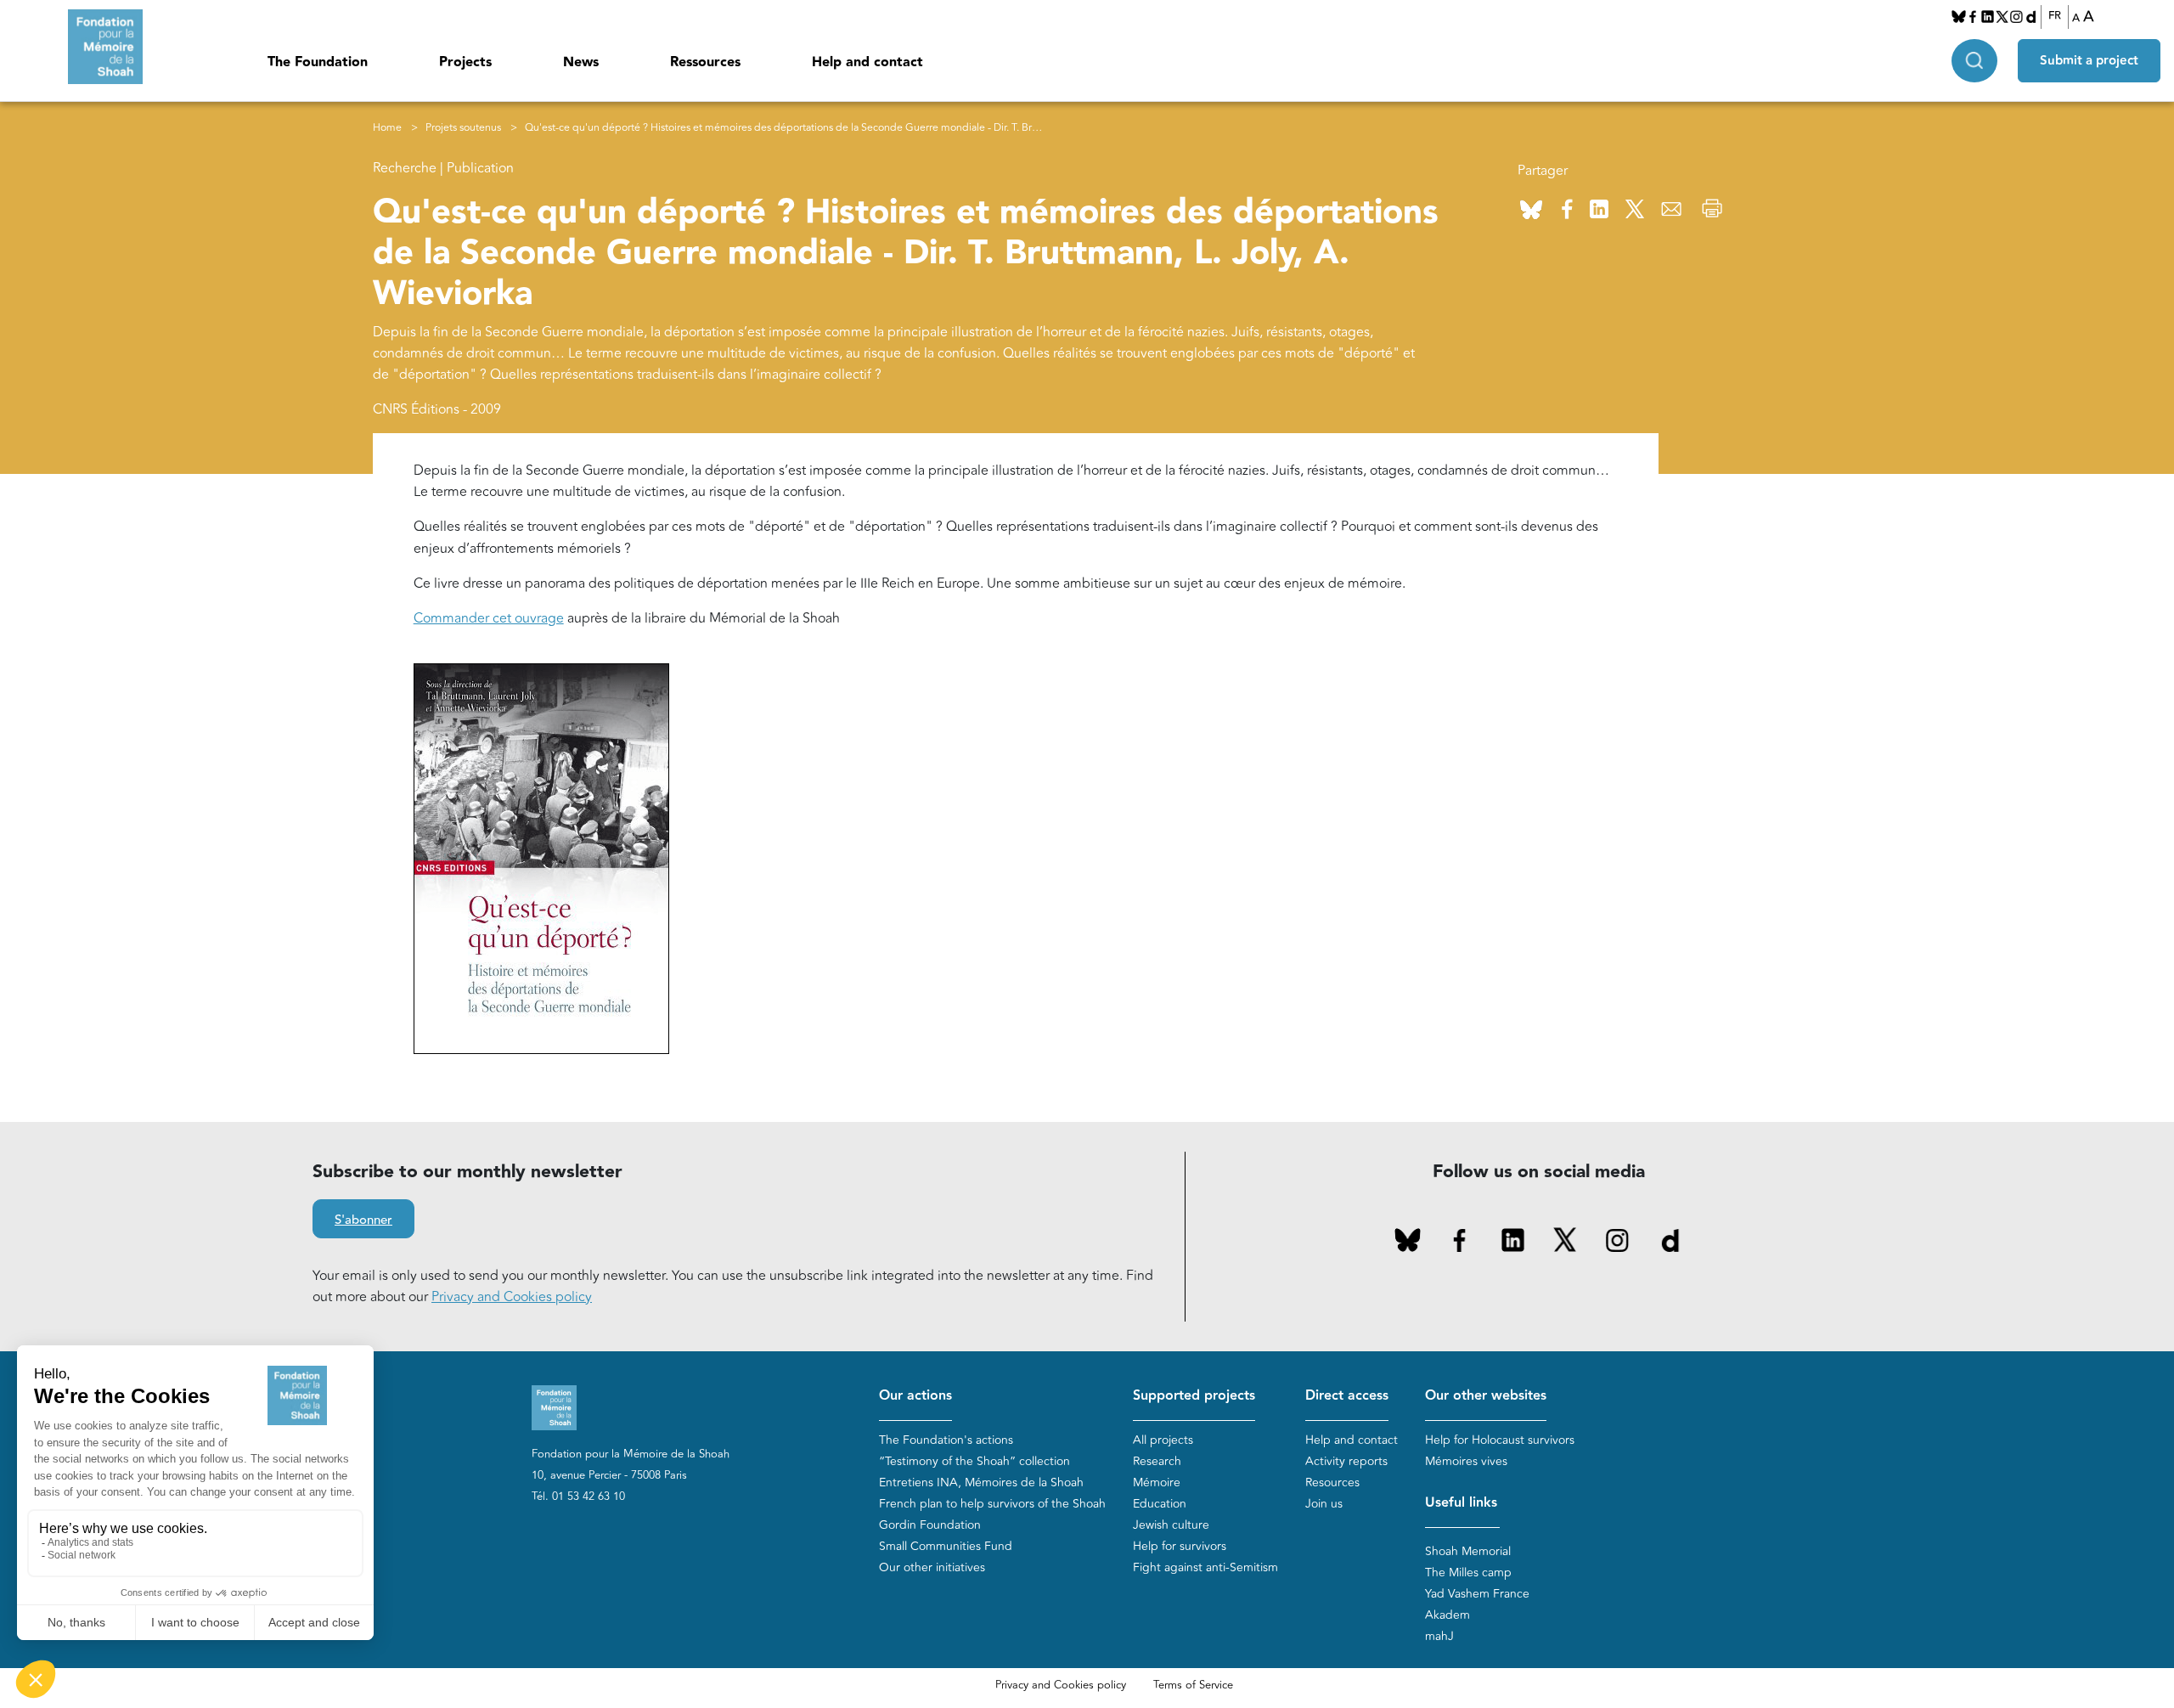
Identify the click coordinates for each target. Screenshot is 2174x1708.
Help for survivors (1180, 1546)
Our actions (915, 1396)
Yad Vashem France (1477, 1594)
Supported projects (1194, 1396)
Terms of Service (1193, 1685)
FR (2055, 16)
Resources (1332, 1483)
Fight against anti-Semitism (1205, 1567)
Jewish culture (1171, 1525)
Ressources (705, 62)
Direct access (1347, 1396)
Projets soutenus (463, 128)
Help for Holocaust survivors (1500, 1440)
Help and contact (867, 62)
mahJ (1439, 1636)
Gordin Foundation (930, 1525)
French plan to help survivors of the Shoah (992, 1504)
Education (1160, 1504)
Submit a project (2089, 61)
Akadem (1447, 1615)
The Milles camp (1468, 1573)
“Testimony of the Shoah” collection (974, 1461)
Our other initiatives (932, 1567)
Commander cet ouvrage (489, 618)
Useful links (1461, 1503)
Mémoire (1157, 1483)
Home (387, 128)
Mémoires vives (1466, 1461)
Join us (1324, 1504)
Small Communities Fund (946, 1546)
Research (1157, 1461)
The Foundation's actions (946, 1440)
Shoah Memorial (1468, 1551)
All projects (1163, 1440)
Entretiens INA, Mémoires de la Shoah (981, 1483)
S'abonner (363, 1220)
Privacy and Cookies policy (512, 1297)
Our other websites (1486, 1396)
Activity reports (1346, 1461)
